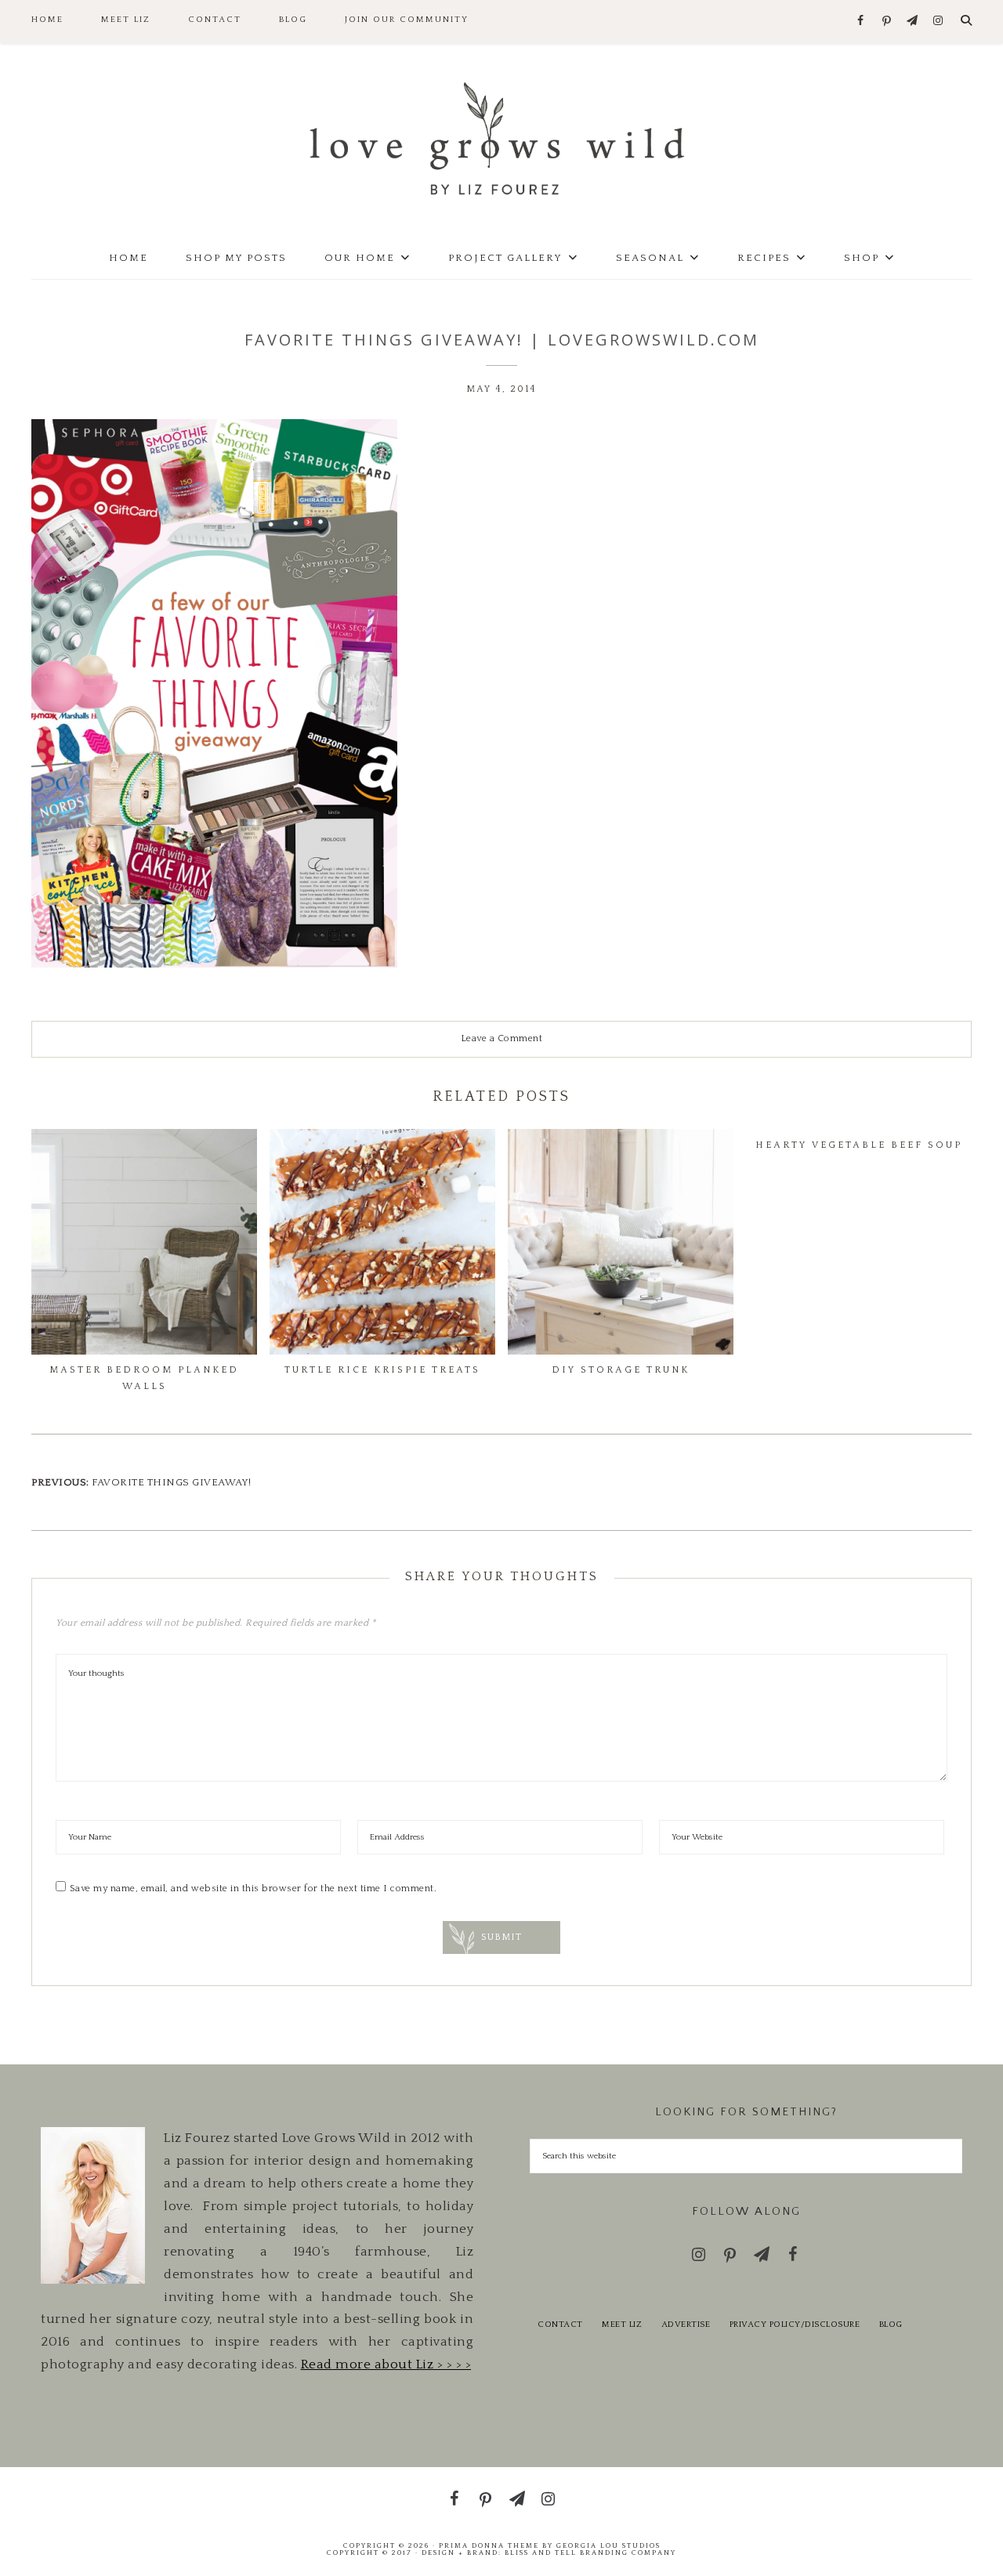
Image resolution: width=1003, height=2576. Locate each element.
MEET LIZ (622, 2325)
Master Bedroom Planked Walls (144, 1378)
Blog (891, 2325)
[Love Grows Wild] (501, 137)
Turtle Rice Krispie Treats (382, 1370)
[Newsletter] (912, 22)
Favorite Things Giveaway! (172, 1482)
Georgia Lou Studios (608, 2545)
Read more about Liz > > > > (386, 2364)
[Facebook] (861, 22)
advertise (686, 2325)
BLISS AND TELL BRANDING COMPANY (590, 2552)
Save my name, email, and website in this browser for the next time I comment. (253, 1889)
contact (560, 2325)
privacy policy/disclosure (795, 2325)
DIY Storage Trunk (621, 1370)
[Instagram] (938, 22)
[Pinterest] (887, 22)
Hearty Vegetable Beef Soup (859, 1145)
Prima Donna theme (489, 2545)
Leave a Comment (502, 1038)
